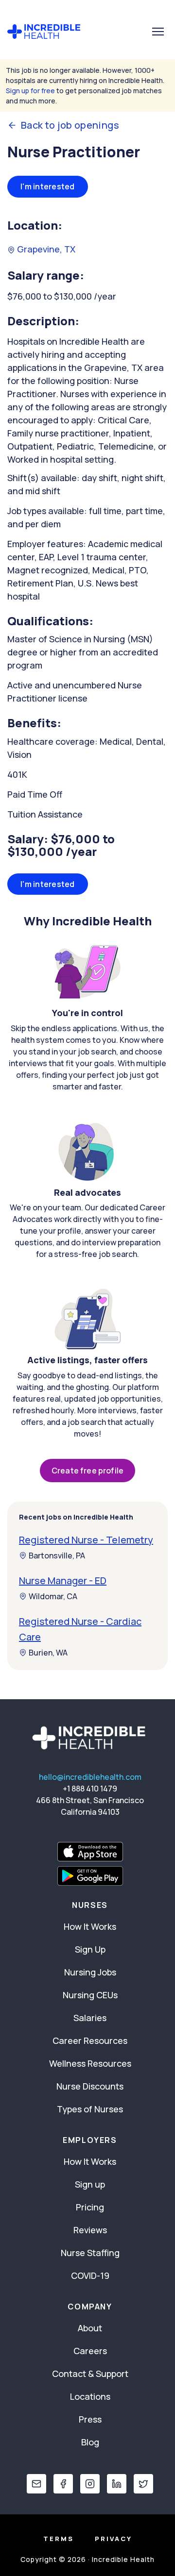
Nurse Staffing (90, 2253)
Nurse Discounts (90, 2086)
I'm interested (48, 186)
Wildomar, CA (53, 1596)
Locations (90, 2396)
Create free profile (87, 1471)
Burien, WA (48, 1653)
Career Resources (90, 2041)
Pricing (90, 2207)
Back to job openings (70, 125)
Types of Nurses (90, 2109)
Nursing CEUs (90, 1995)
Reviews (90, 2230)
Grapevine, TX (45, 249)
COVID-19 (90, 2275)
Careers (90, 2351)
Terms (59, 2539)
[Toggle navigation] (158, 32)
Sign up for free (30, 91)
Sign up (90, 2184)
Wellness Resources (90, 2063)
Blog (90, 2442)
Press (90, 2419)
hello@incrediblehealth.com (90, 1777)
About (90, 2328)
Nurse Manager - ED (63, 1581)
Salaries (90, 2018)
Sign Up (90, 1949)
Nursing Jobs (90, 1972)
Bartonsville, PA (57, 1556)
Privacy (114, 2539)
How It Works (90, 1926)
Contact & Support (90, 2374)
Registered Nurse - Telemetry (86, 1540)
